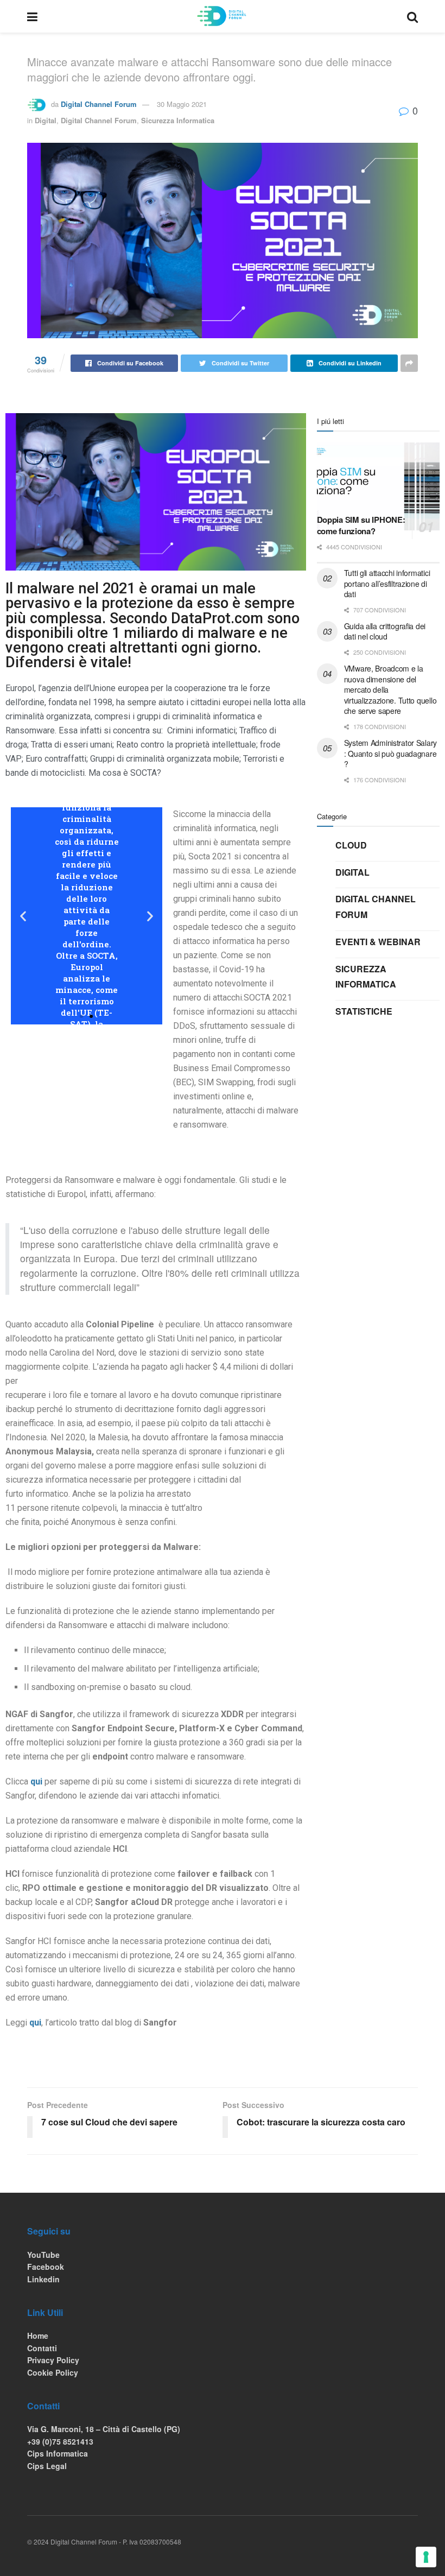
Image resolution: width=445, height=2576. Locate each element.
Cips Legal (47, 2466)
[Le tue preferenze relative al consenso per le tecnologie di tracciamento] (426, 2557)
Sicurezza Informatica (178, 120)
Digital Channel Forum (99, 104)
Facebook (46, 2267)
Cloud (351, 845)
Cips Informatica (58, 2453)
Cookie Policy (53, 2372)
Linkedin (43, 2279)
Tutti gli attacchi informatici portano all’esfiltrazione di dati (387, 583)
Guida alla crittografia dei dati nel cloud (385, 631)
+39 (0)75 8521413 (60, 2441)
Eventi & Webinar (378, 942)
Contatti (42, 2348)
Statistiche (364, 1011)
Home (38, 2336)
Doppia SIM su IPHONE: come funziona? (361, 525)
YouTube (43, 2255)
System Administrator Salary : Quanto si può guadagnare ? (390, 753)
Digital (46, 120)
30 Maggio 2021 (182, 104)
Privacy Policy (53, 2360)
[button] (81, 1016)
